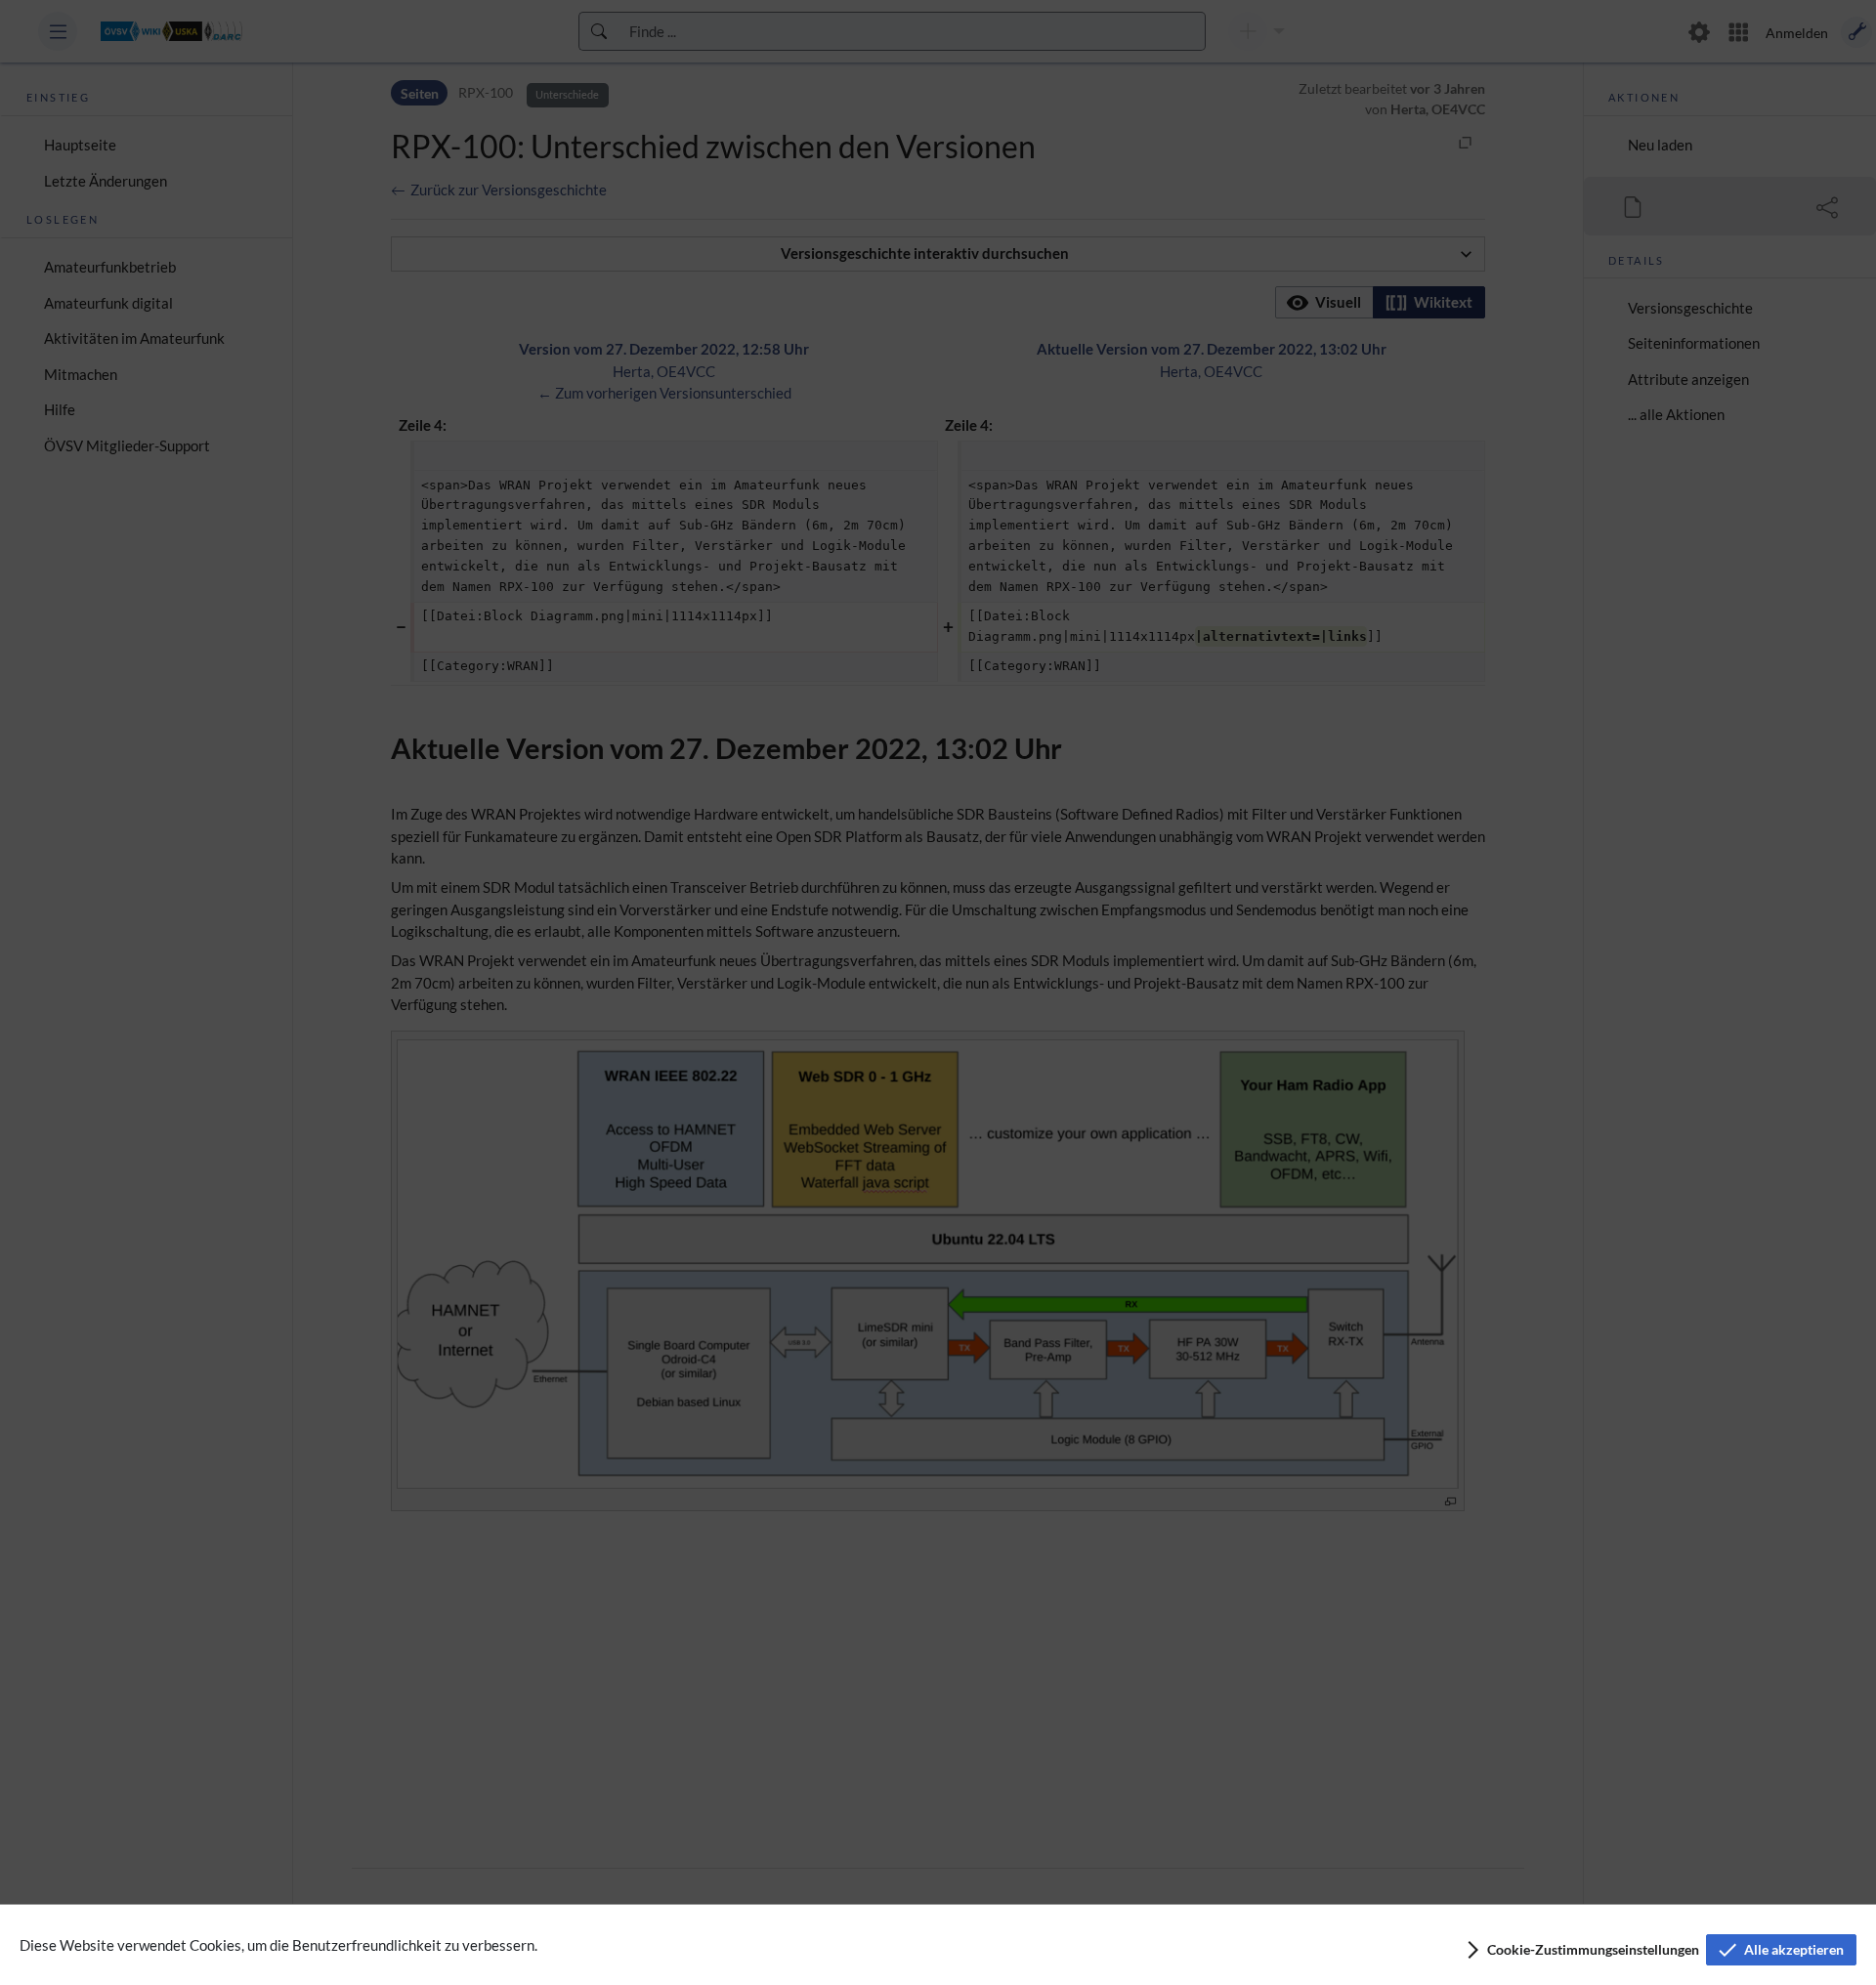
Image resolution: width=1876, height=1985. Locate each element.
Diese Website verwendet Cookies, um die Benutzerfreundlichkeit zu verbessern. (278, 1945)
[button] (1581, 1950)
